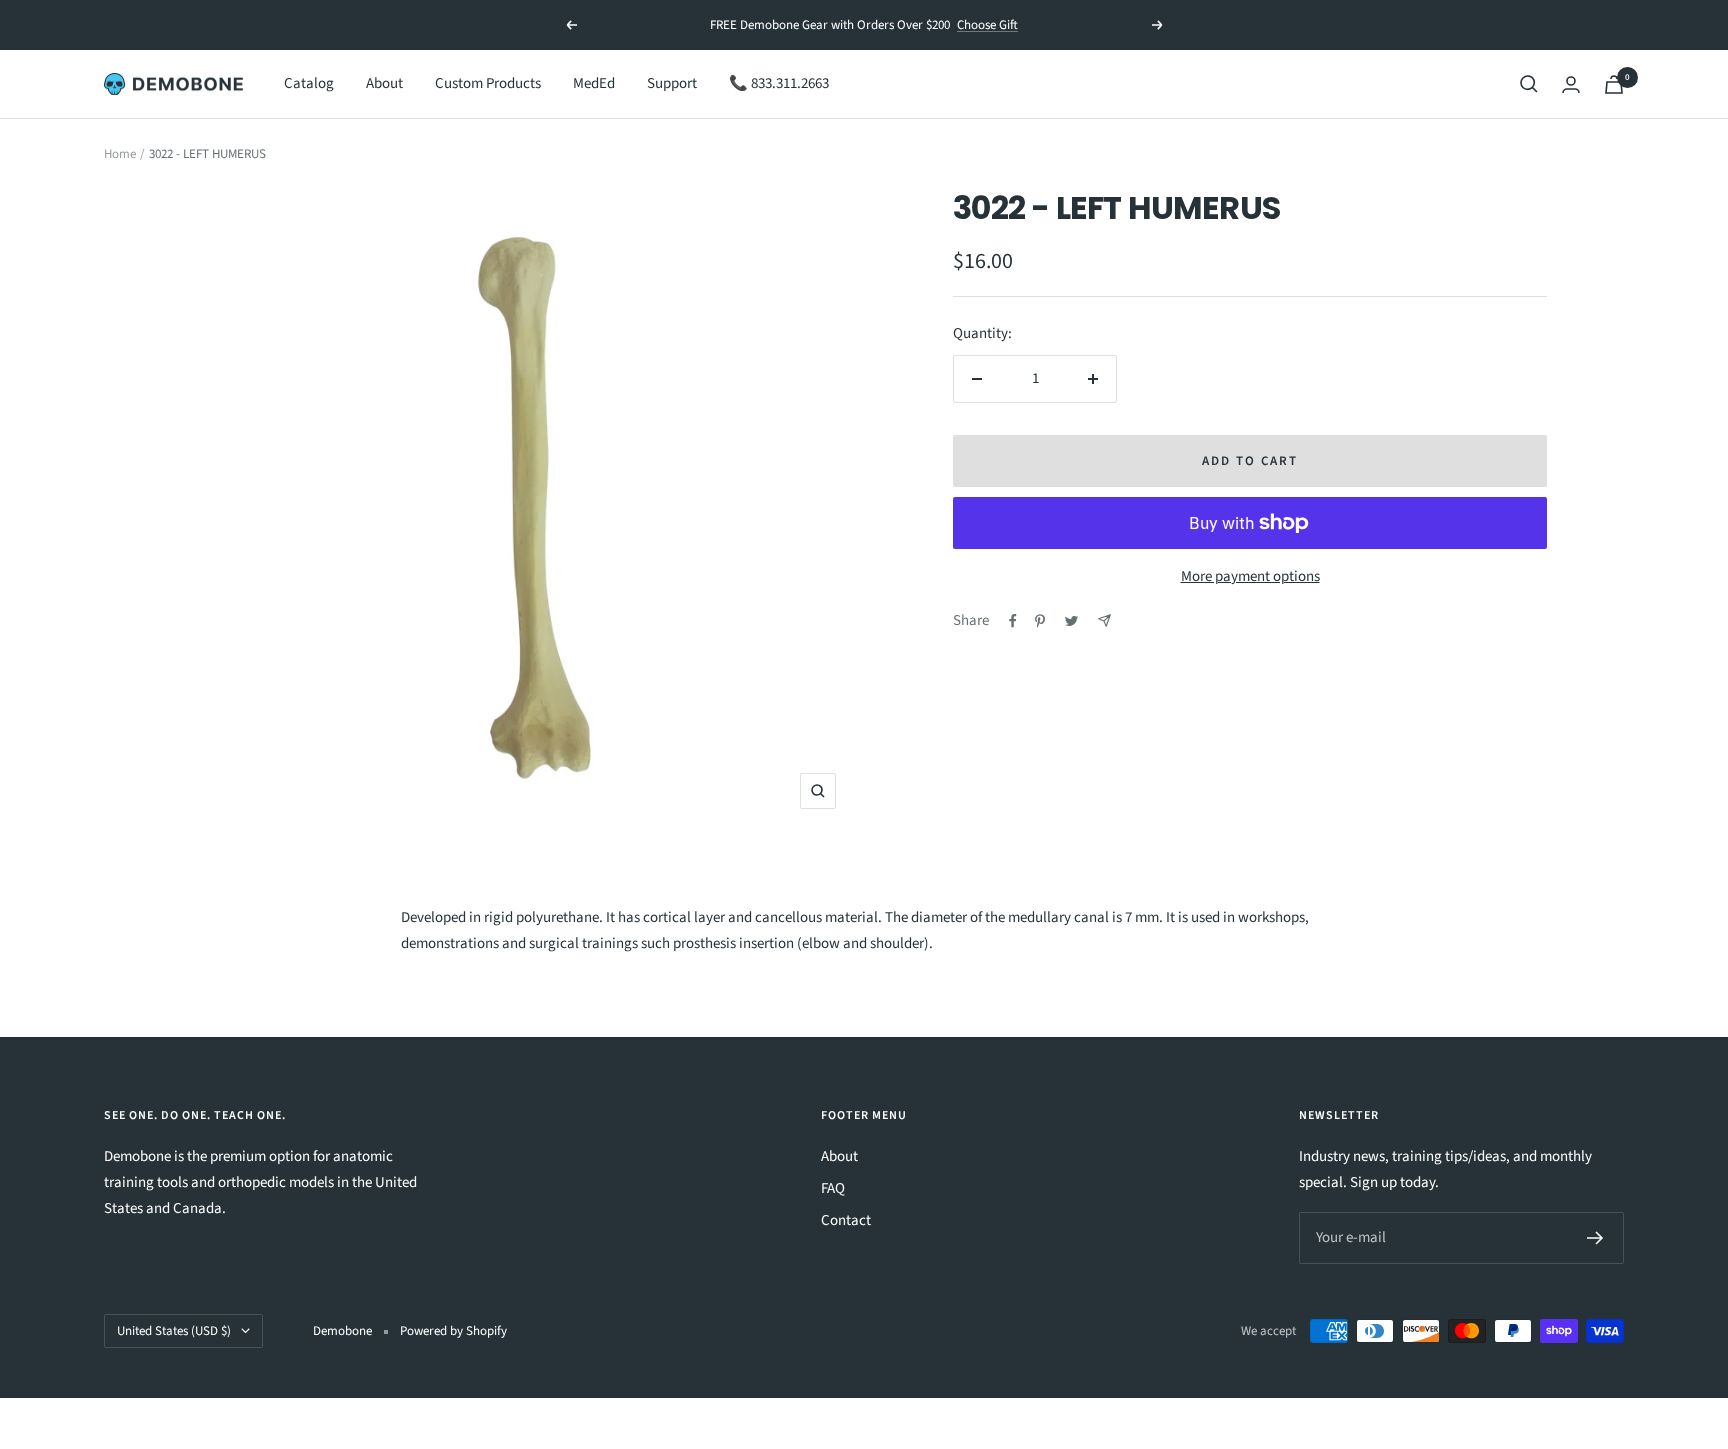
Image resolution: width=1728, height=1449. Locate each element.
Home (120, 154)
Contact (846, 1220)
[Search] (1529, 84)
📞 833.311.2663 (779, 83)
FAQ (833, 1188)
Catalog (309, 83)
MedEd (594, 83)
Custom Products (488, 83)
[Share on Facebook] (1013, 621)
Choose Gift (987, 25)
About (384, 83)
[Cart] (1614, 84)
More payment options (1250, 576)
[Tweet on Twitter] (1071, 621)
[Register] (1595, 1238)
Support (672, 83)
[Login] (1571, 84)
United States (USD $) (174, 1331)
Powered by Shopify (453, 1331)
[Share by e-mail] (1104, 620)
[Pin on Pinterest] (1040, 621)
